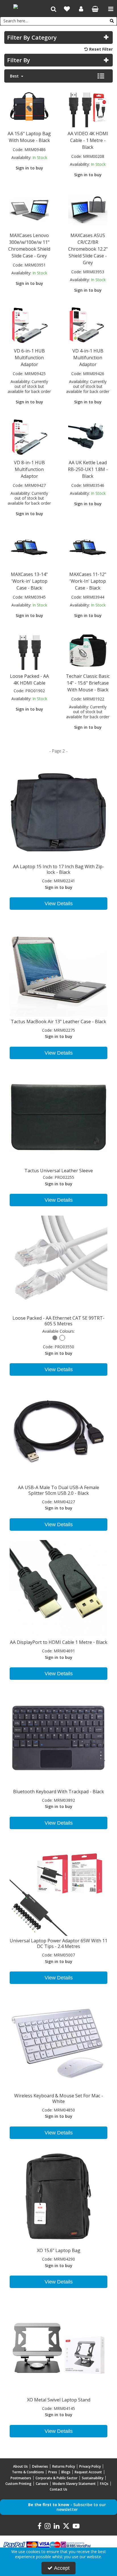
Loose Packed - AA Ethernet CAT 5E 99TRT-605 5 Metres (58, 1321)
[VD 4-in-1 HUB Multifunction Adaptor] (88, 325)
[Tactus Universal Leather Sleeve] (59, 1117)
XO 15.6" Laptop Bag (59, 2250)
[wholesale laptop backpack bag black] (59, 2197)
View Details (59, 904)
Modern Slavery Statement (74, 2484)
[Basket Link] (95, 9)
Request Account (88, 2472)
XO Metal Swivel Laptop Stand (59, 2400)
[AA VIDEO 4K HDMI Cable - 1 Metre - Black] (88, 107)
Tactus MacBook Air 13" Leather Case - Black (58, 1022)
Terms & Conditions (28, 2472)
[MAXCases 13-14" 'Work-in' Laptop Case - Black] (29, 548)
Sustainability (93, 2478)
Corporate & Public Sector (57, 2478)
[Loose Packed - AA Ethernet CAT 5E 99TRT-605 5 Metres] (59, 1264)
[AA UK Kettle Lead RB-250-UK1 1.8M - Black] (88, 436)
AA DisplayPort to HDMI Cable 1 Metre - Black (59, 1642)
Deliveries (40, 2466)
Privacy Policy (90, 2466)
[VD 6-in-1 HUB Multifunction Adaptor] (29, 325)
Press (53, 2472)
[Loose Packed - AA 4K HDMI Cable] (29, 650)
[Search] (112, 21)
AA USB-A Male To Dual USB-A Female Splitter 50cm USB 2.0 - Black (58, 1490)
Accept (62, 2568)
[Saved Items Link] (67, 9)
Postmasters (21, 2478)
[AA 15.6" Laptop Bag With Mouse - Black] (29, 107)
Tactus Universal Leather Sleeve (59, 1171)
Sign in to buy (29, 168)
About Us (20, 2466)
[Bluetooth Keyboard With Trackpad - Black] (59, 1737)
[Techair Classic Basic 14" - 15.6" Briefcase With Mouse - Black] (88, 650)
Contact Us (58, 2489)
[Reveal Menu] (111, 9)
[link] (39, 2526)
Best (15, 76)
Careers (42, 2484)
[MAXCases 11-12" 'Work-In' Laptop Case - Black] (88, 548)
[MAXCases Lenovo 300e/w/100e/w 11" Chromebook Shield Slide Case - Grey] (29, 209)
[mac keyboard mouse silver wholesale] (59, 2041)
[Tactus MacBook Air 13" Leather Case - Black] (59, 967)
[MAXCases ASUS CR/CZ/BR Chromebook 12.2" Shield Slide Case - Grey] (88, 209)
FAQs (104, 2484)
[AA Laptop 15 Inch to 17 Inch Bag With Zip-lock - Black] (59, 813)
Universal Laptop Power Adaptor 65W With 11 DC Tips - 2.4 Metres (58, 1943)
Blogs (66, 2472)
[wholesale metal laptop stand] (59, 2346)
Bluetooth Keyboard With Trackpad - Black (58, 1792)
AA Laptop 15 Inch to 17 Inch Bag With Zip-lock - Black (59, 869)
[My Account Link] (81, 9)
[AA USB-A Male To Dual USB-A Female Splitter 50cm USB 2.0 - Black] (59, 1433)
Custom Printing (18, 2484)
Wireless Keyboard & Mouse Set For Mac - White (59, 2098)
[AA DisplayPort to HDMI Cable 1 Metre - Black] (59, 1588)
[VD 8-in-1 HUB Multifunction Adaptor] (29, 436)
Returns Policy (64, 2466)
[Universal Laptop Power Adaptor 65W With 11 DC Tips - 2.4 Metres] (59, 1887)
